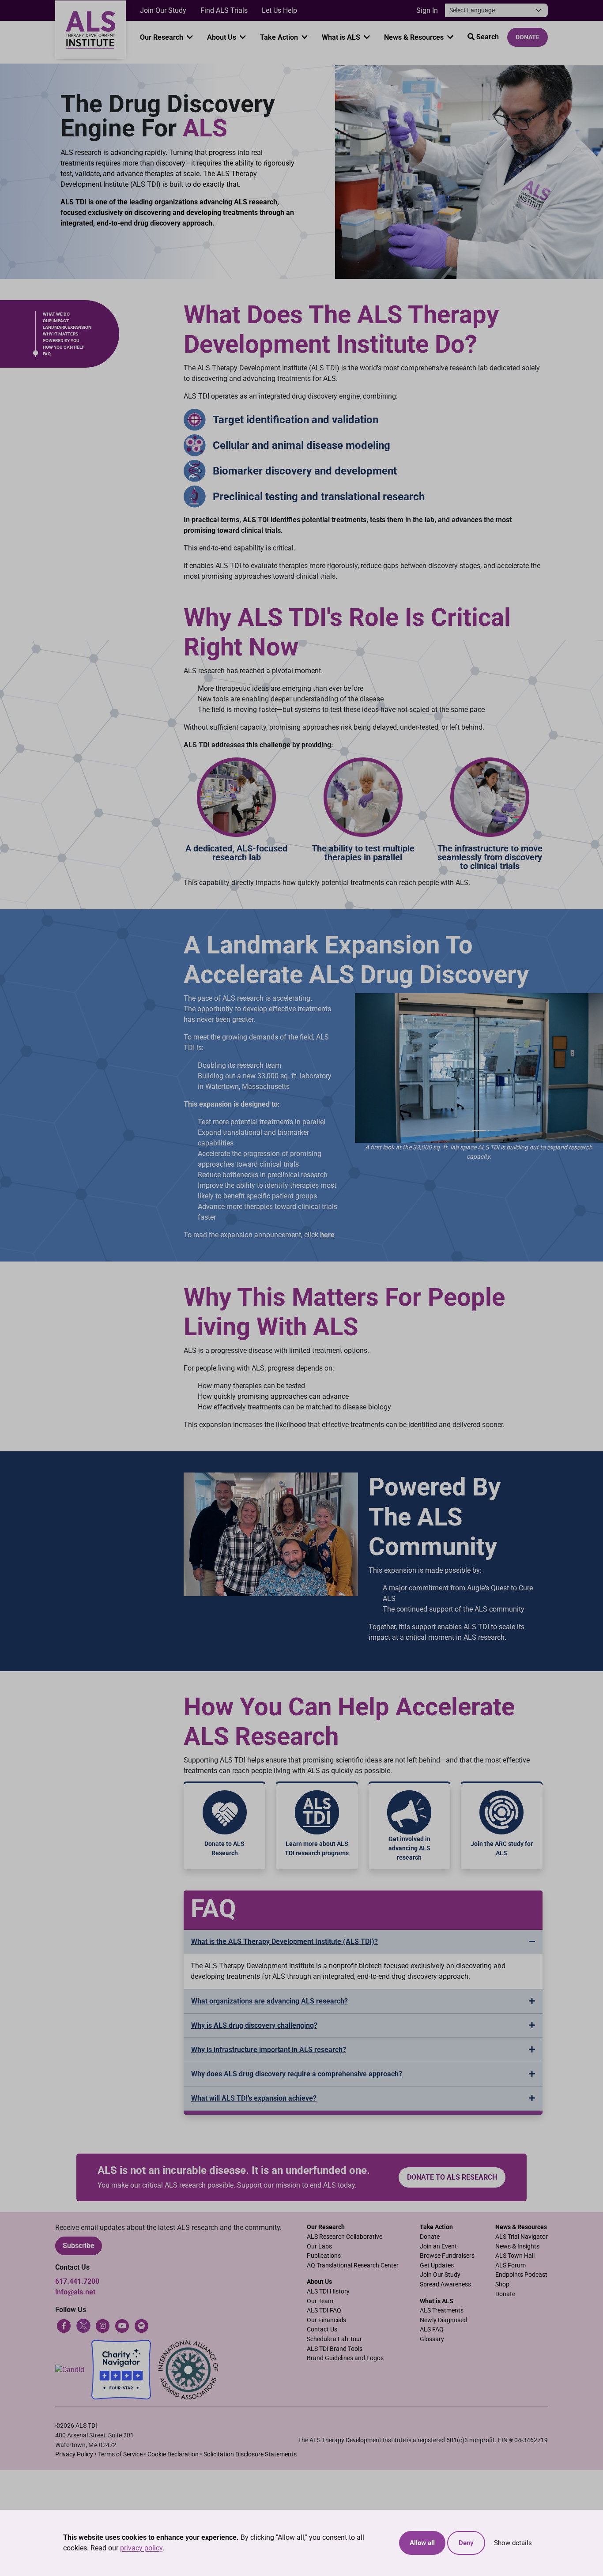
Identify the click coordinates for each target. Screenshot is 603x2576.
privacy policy (141, 2548)
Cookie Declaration (173, 2454)
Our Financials (326, 2320)
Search (487, 37)
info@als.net (75, 2292)
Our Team (320, 2301)
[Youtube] (122, 2326)
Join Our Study (163, 10)
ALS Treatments (442, 2310)
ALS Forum (511, 2265)
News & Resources (415, 37)
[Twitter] (83, 2326)
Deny (466, 2543)
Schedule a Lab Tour (334, 2339)
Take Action (280, 37)
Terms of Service (120, 2454)
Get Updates (437, 2265)
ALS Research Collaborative (345, 2237)
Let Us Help (279, 10)
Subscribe (79, 2246)
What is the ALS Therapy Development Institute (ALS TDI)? (285, 1941)
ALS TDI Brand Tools (335, 2349)
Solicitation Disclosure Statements (250, 2454)
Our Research (162, 37)
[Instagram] (103, 2326)
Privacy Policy (74, 2454)
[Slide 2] (479, 1131)
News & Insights (517, 2246)
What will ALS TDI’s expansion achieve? (254, 2098)
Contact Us (322, 2329)
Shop (502, 2284)
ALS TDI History (328, 2292)
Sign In (427, 10)
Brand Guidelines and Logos (345, 2358)
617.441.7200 (77, 2281)
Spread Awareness (445, 2284)
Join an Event (438, 2246)
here (327, 1235)
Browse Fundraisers (447, 2256)
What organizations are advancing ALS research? (269, 2001)
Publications (324, 2256)
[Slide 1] (463, 1131)
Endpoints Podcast (521, 2275)
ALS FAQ (432, 2329)
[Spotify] (142, 2326)
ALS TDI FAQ (324, 2310)
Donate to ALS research (452, 2177)
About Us (222, 37)
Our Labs (319, 2246)
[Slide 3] (495, 1131)
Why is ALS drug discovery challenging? (254, 2025)
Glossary (432, 2339)
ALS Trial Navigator (522, 2237)
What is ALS (342, 37)
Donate (528, 37)
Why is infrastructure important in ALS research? (269, 2050)
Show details (513, 2543)
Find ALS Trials (224, 10)
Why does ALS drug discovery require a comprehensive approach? (297, 2074)
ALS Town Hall (515, 2256)
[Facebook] (64, 2326)
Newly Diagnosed (443, 2320)
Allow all (422, 2543)
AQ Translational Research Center (353, 2265)
